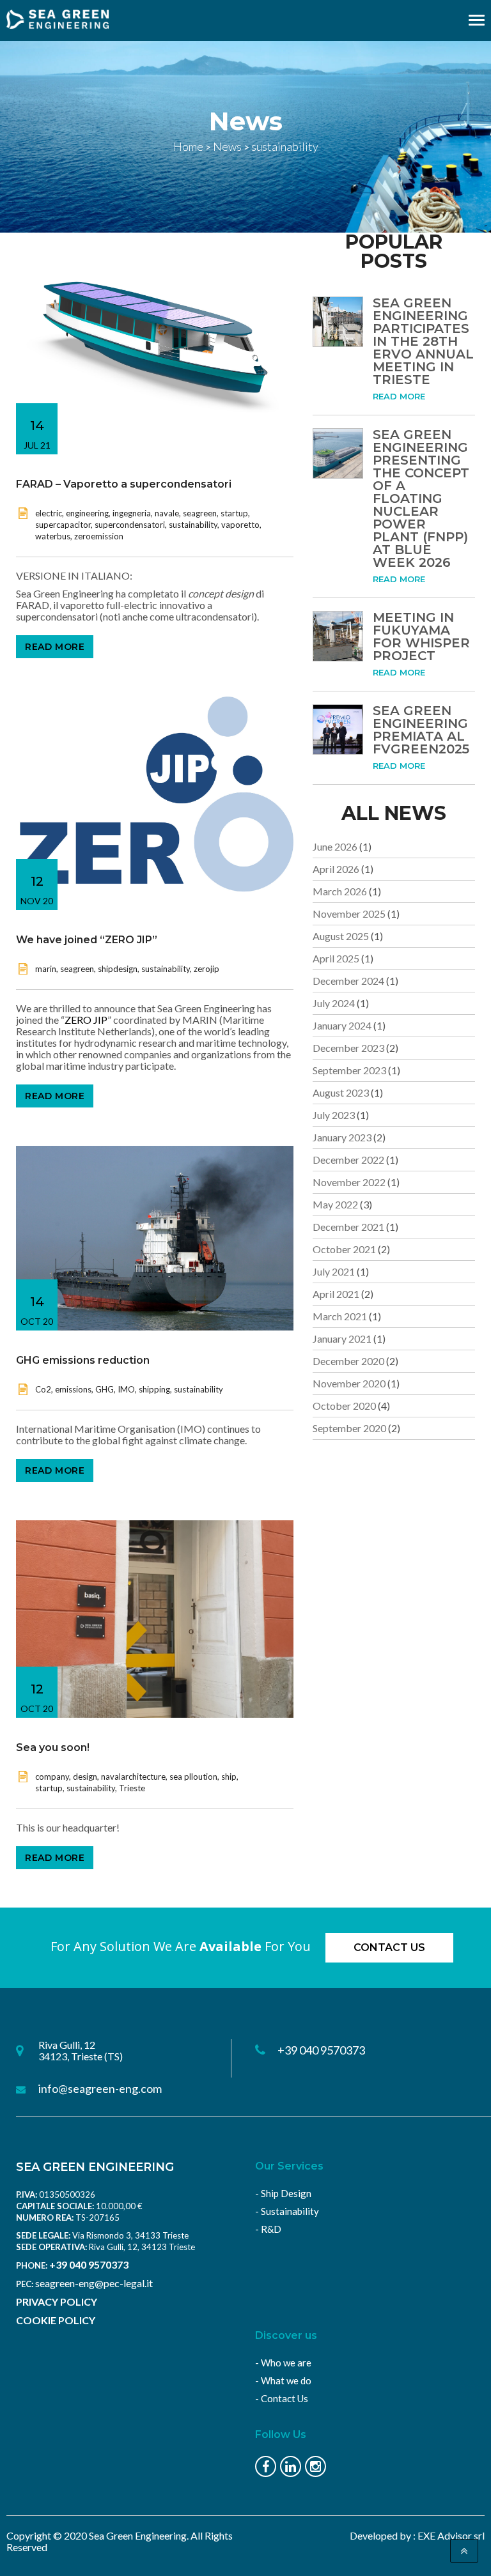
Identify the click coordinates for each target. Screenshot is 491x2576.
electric (49, 513)
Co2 (43, 1389)
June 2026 (335, 846)
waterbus (53, 536)
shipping (154, 1389)
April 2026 (336, 869)
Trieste (132, 1788)
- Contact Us (282, 2398)
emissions (73, 1389)
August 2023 (341, 1092)
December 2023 (348, 1048)
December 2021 (348, 1227)
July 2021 (334, 1271)
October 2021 (344, 1249)
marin (46, 969)
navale (167, 513)
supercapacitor (63, 525)
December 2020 (348, 1361)
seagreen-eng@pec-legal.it (94, 2283)
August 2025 (341, 936)
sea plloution (193, 1777)
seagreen (200, 513)
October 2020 (344, 1406)
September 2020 (349, 1428)
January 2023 (342, 1137)
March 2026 (340, 891)
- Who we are (283, 2363)
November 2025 (349, 914)
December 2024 (348, 981)
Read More (399, 396)
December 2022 (348, 1160)
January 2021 (342, 1338)
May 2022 (335, 1204)
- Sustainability (287, 2211)
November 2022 (349, 1182)
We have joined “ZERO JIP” (87, 940)
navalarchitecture (133, 1777)
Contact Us (389, 1947)
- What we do (283, 2380)
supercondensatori (130, 525)
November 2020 (349, 1383)
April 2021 (336, 1294)
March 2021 (340, 1316)
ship (229, 1777)
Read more (55, 647)
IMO (126, 1389)
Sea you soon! (53, 1747)
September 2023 (349, 1070)
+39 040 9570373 (89, 2264)
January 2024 (342, 1025)
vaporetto (240, 525)
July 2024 (334, 1003)
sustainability (193, 525)
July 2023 (334, 1115)
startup (234, 513)
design (85, 1777)
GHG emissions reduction (83, 1360)
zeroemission (99, 536)
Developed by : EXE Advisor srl (417, 2535)
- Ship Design (283, 2193)
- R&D (268, 2229)
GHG (105, 1389)
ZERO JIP (86, 1020)
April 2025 (336, 958)
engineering (87, 513)
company (52, 1777)
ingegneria (132, 513)
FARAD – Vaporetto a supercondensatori (124, 484)
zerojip (207, 969)
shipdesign (118, 969)
